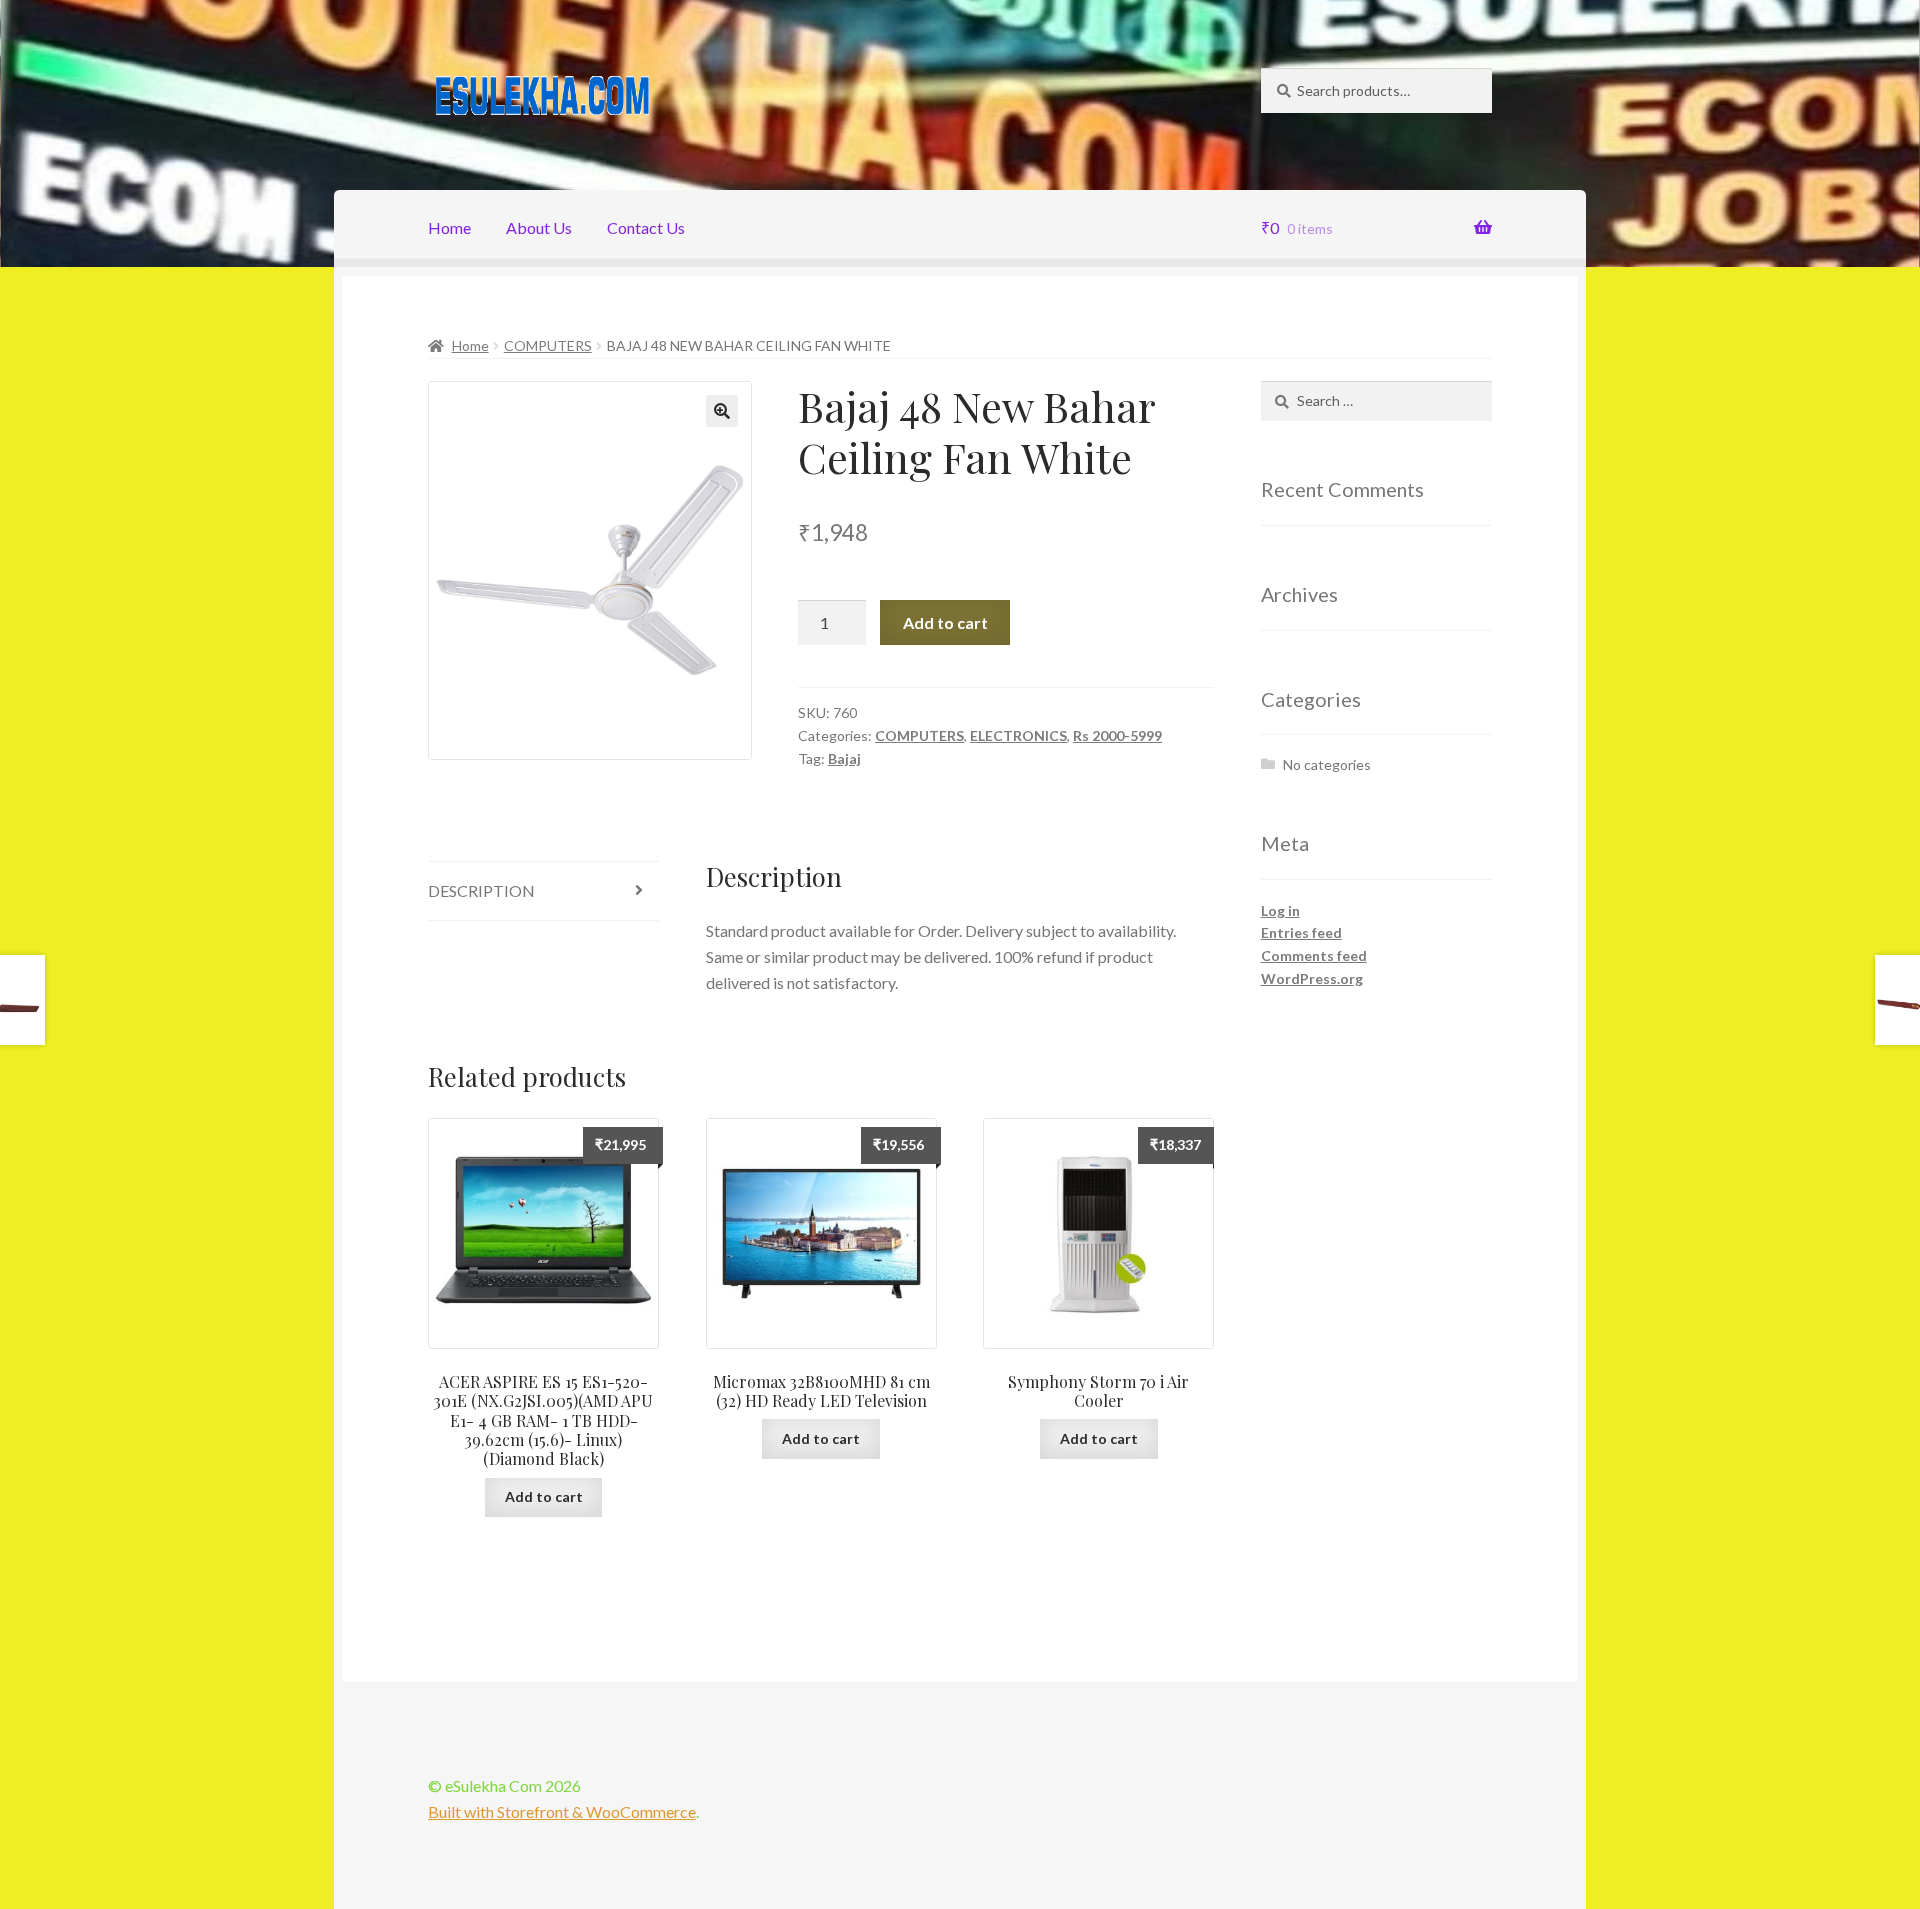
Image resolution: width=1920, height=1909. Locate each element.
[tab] (543, 891)
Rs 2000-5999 (1117, 735)
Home (449, 227)
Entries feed (1301, 932)
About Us (539, 227)
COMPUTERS (548, 345)
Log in (1280, 910)
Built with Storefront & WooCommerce (562, 1811)
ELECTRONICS (1018, 735)
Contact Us (646, 227)
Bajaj (844, 758)
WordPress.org (1312, 978)
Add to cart (945, 622)
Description (481, 890)
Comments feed (1314, 955)
